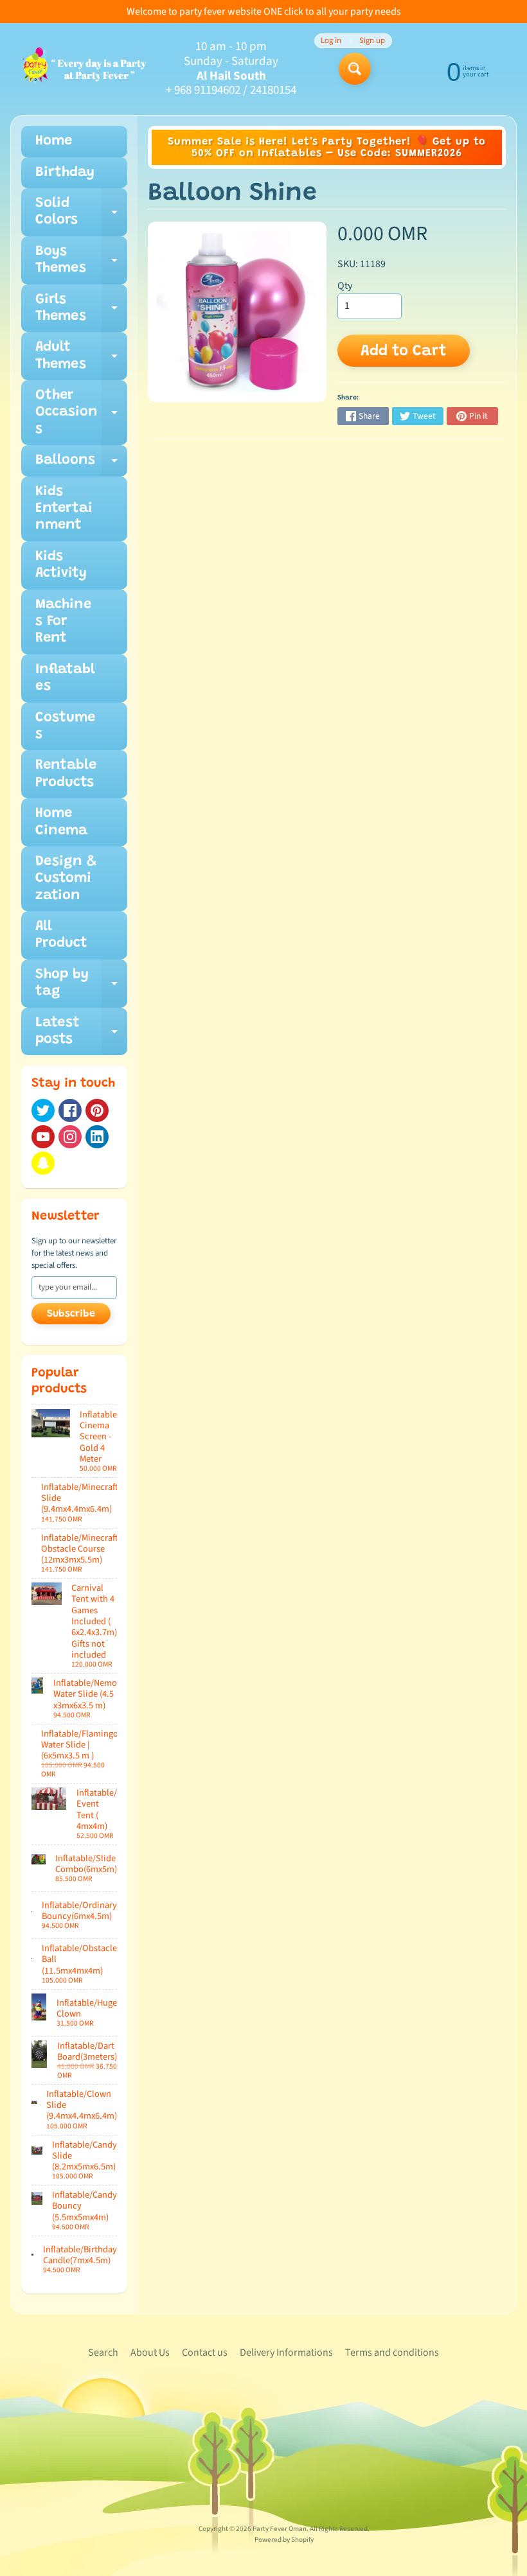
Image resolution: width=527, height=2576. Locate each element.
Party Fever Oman (280, 2529)
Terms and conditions (392, 2353)
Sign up (372, 41)
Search (103, 2353)
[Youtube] (43, 1137)
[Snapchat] (43, 1163)
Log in (331, 41)
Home (54, 141)
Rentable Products (66, 774)
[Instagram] (70, 1137)
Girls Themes (81, 313)
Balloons (81, 465)
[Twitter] (43, 1110)
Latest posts (81, 1036)
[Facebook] (70, 1110)
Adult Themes (81, 360)
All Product (61, 935)
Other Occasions (81, 417)
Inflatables (65, 678)
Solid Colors (81, 216)
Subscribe (71, 1314)
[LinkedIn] (97, 1137)
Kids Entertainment (64, 509)
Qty (345, 286)
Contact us (205, 2353)
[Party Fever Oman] (84, 69)
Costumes (65, 726)
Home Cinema (61, 822)
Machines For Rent (63, 622)
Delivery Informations (286, 2353)
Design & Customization (66, 879)
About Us (150, 2353)
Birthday (65, 173)
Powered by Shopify (284, 2540)
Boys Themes (81, 265)
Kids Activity (61, 565)
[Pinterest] (97, 1110)
